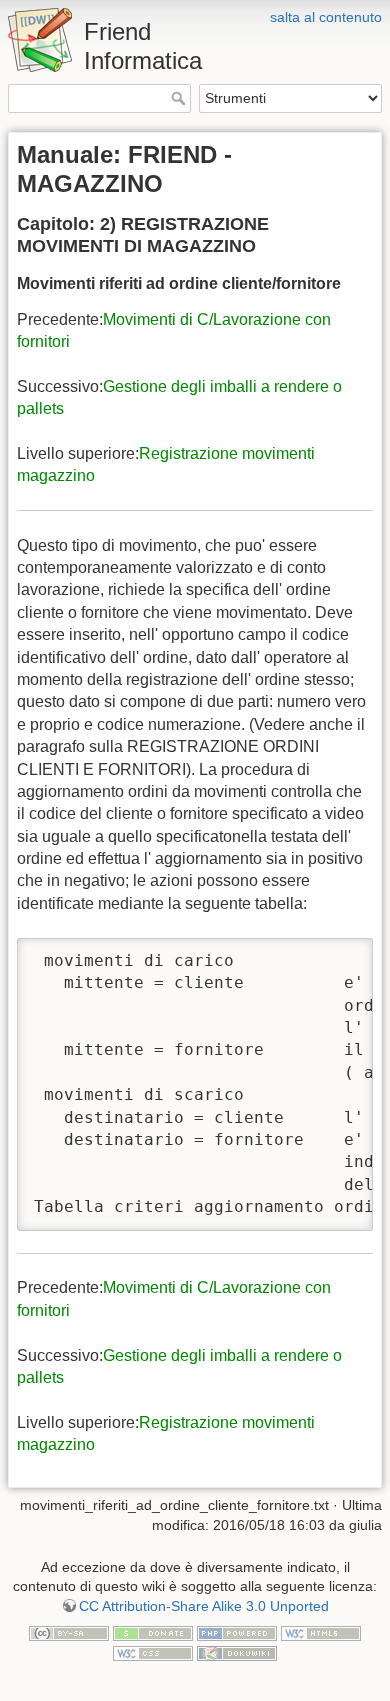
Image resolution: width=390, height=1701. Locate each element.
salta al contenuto (326, 17)
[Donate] (153, 1632)
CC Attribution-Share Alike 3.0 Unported (204, 1606)
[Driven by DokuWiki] (237, 1652)
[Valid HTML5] (321, 1632)
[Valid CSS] (153, 1652)
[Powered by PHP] (237, 1632)
